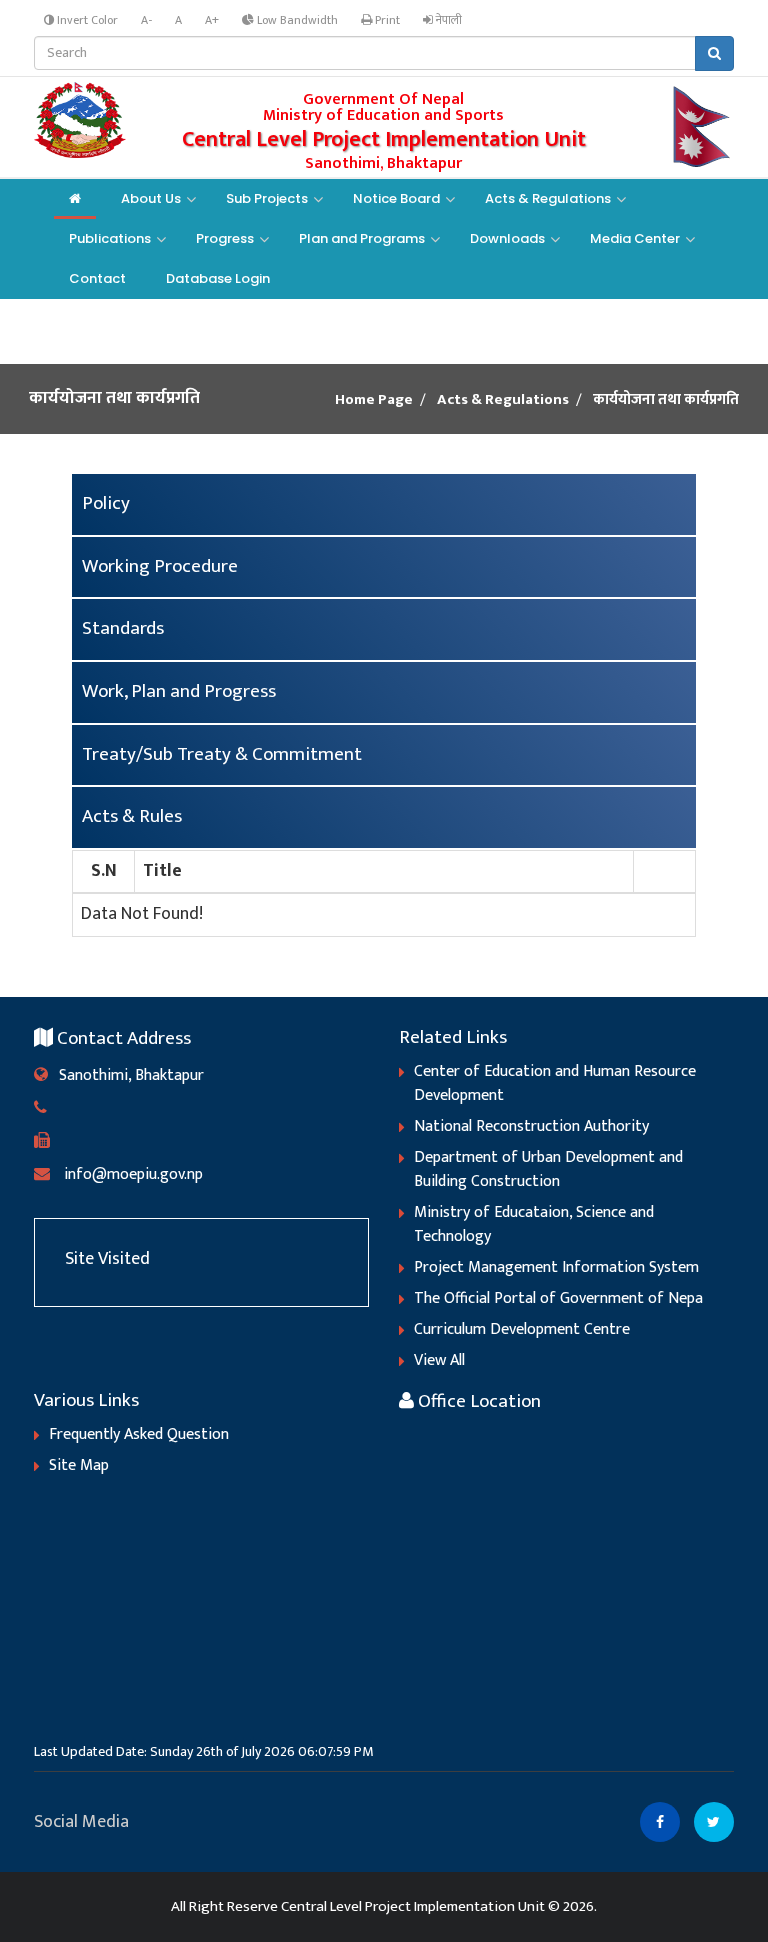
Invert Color (86, 20)
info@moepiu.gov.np (126, 1174)
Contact (97, 278)
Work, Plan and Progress (179, 691)
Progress (225, 238)
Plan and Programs (362, 238)
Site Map (79, 1465)
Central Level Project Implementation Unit (413, 1906)
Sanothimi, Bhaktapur (126, 1075)
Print (386, 20)
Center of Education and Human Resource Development (555, 1083)
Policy (106, 503)
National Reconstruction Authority (531, 1126)
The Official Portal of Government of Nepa (558, 1298)
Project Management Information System (556, 1267)
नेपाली (447, 20)
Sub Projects (267, 198)
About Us (151, 198)
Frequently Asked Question (139, 1434)
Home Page (374, 400)
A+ (212, 20)
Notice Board (396, 198)
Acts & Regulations (548, 198)
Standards (123, 628)
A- (146, 20)
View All (439, 1360)
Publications (110, 238)
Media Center (635, 238)
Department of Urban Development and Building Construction (548, 1169)
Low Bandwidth (296, 20)
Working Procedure (160, 566)
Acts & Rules (132, 816)
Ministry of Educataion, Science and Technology (534, 1224)
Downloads (507, 238)
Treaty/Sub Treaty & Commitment (222, 754)
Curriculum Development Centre (522, 1329)
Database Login (218, 278)
